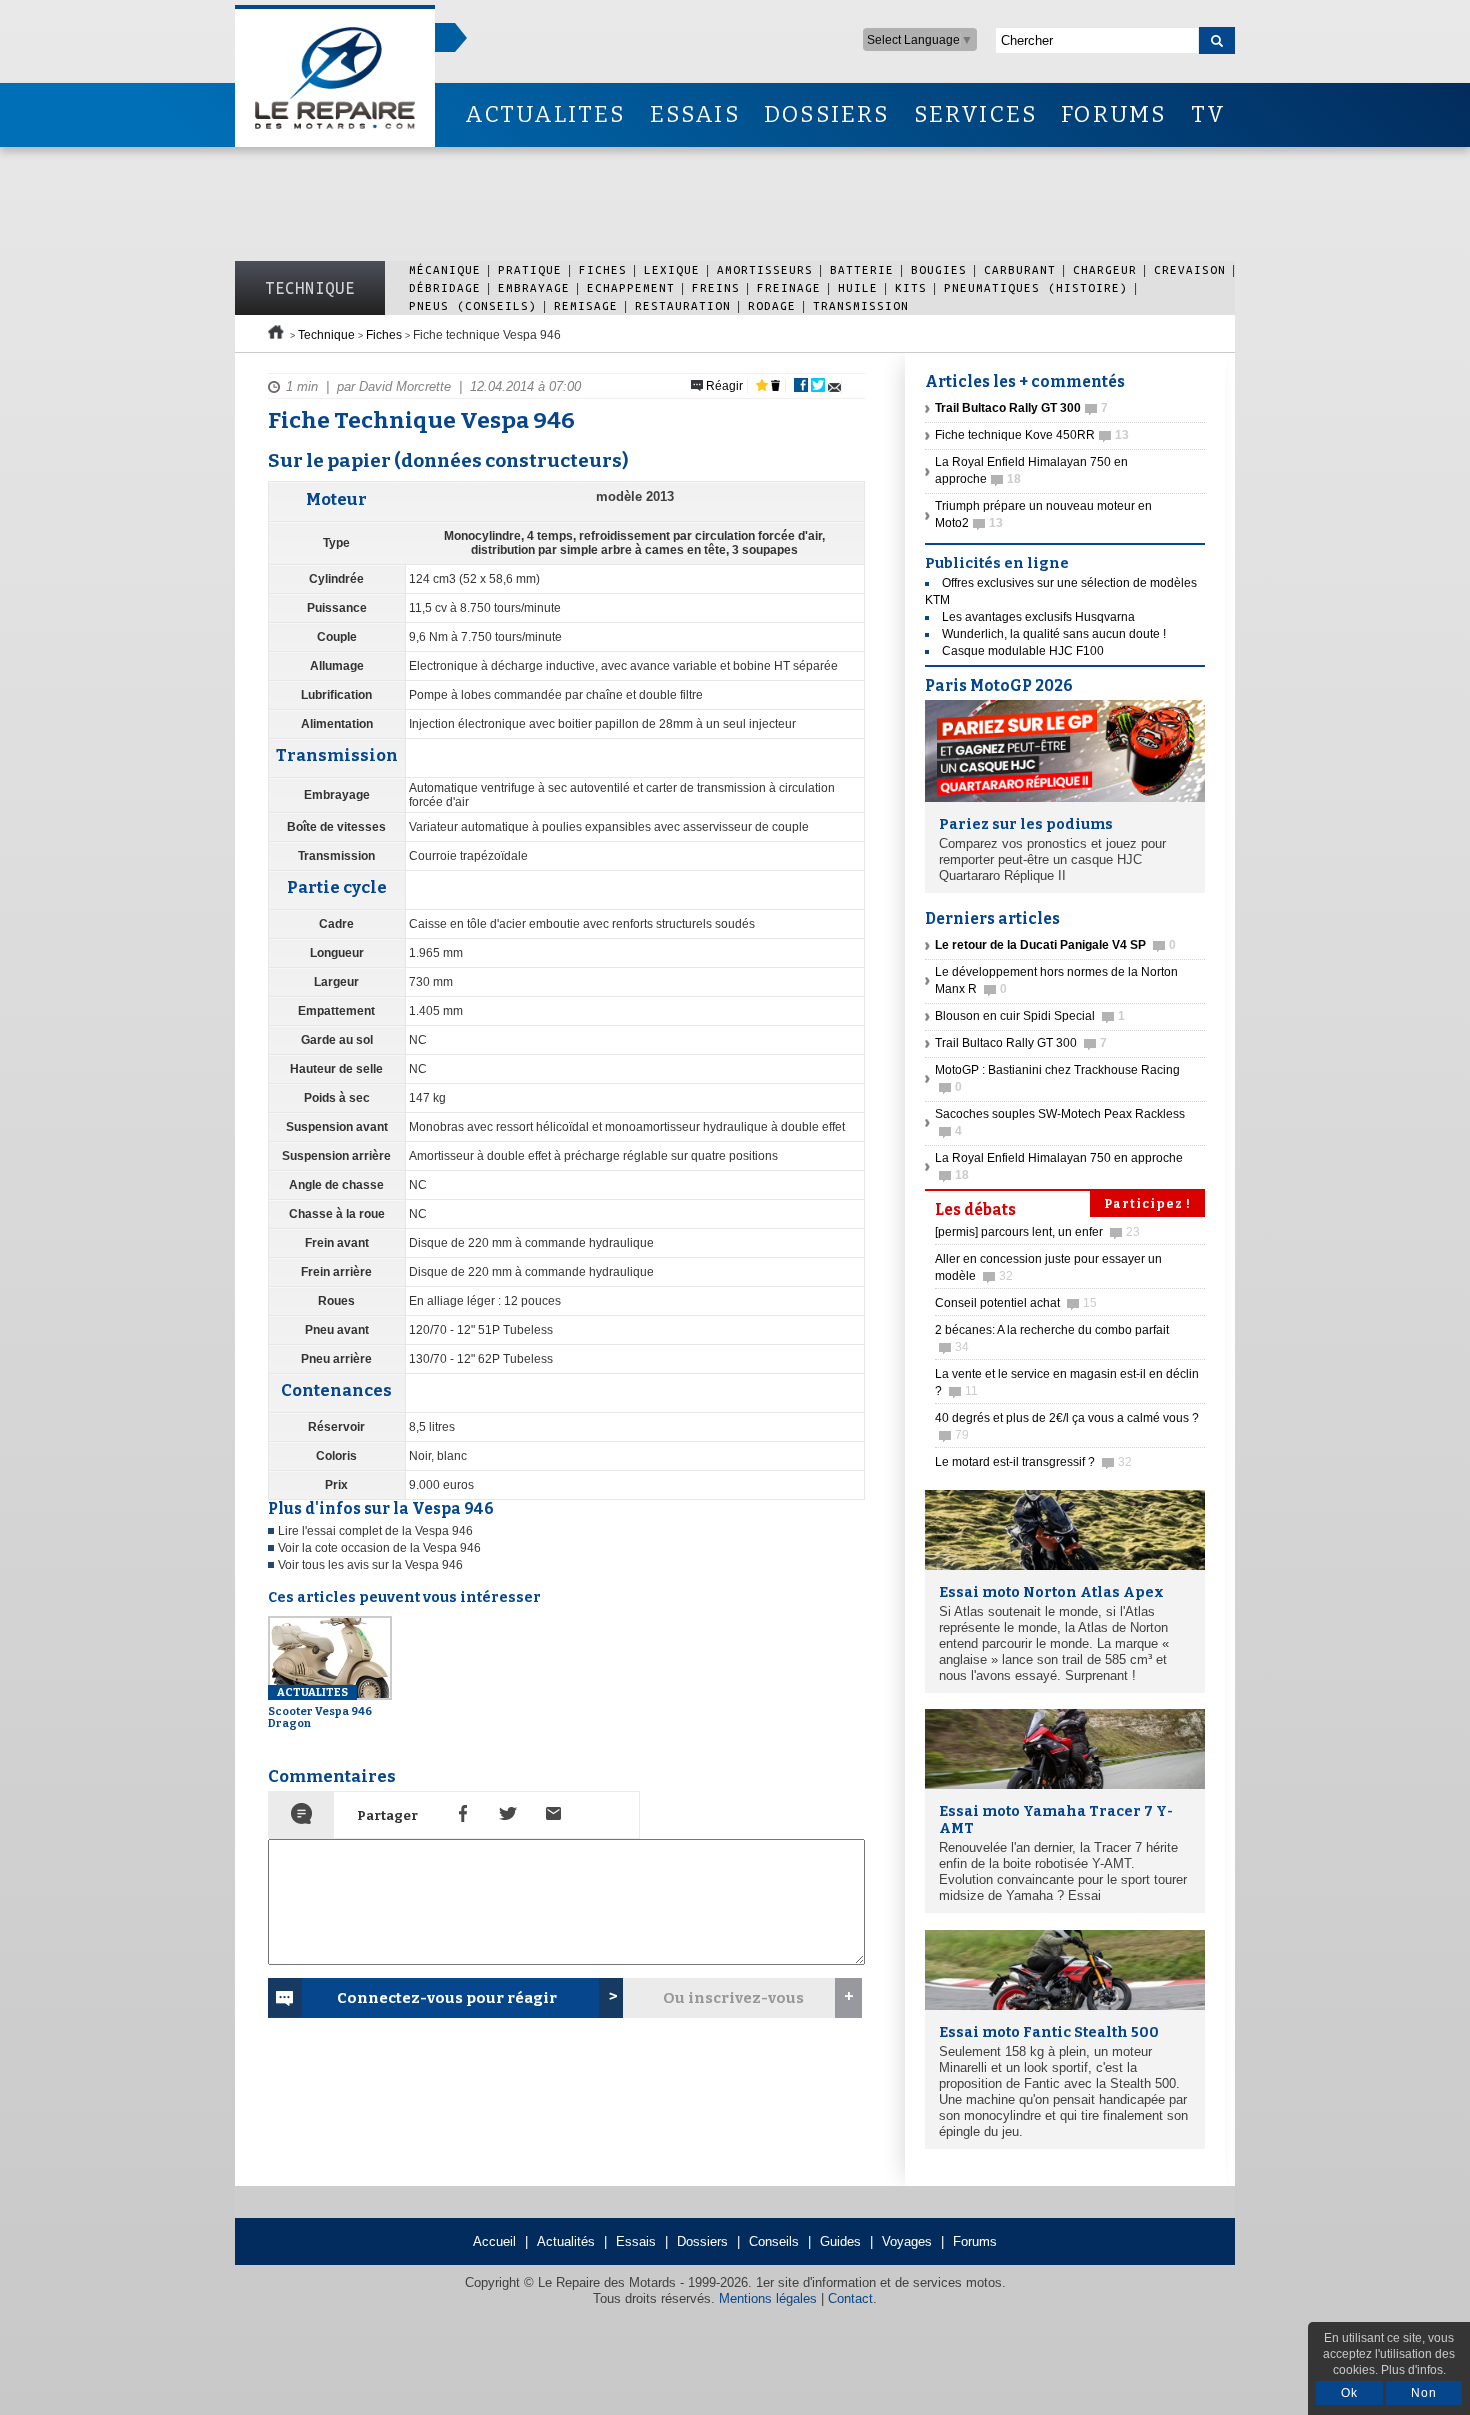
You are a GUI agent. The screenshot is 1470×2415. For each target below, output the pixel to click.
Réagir (723, 386)
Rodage (772, 305)
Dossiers (702, 2241)
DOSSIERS (827, 114)
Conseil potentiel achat (1016, 1303)
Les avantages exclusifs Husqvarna (1038, 617)
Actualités (566, 2241)
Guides (840, 2241)
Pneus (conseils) (473, 305)
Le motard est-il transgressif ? (1033, 1462)
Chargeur (1105, 269)
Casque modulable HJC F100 (1023, 651)
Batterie (862, 269)
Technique (310, 288)
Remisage (586, 305)
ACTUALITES (545, 114)
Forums (975, 2241)
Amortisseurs (765, 269)
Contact (850, 2298)
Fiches (603, 269)
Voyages (907, 2241)
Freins (716, 287)
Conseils (774, 2241)
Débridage (445, 287)
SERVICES (976, 114)
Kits (911, 287)
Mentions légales (768, 2298)
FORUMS (1113, 114)
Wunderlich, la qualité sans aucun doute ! (1054, 634)
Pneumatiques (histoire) (1036, 287)
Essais (636, 2241)
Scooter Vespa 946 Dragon (320, 1708)
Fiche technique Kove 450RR (1032, 435)
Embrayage (534, 287)
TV (1208, 114)
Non (1424, 2393)
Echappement (631, 287)
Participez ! (1147, 1204)
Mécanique (445, 269)
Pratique (530, 269)
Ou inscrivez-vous (733, 1998)
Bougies (939, 269)
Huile (858, 287)
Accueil (494, 2241)
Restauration (683, 305)
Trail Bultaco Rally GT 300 (1021, 1043)
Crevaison (1190, 269)
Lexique (672, 269)
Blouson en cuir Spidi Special (1030, 1016)
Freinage (789, 287)
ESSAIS (695, 114)
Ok (1349, 2393)
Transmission (861, 305)
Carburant (1020, 269)
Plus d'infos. (1413, 2370)
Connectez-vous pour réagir (447, 1998)
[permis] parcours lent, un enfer (1037, 1232)
